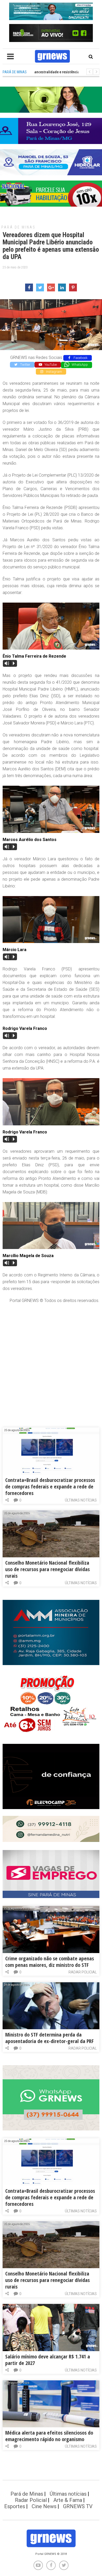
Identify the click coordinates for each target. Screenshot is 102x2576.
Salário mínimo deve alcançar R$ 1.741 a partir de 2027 (48, 2360)
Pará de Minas (18, 227)
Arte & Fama (68, 2500)
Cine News (44, 2506)
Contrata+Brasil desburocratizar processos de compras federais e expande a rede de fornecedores (50, 1487)
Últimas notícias (81, 1500)
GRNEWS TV (78, 2506)
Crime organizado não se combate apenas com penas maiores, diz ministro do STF (50, 1962)
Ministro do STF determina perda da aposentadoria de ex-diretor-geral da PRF (49, 2038)
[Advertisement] (51, 1360)
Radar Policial (83, 1972)
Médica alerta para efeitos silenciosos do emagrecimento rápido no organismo (49, 2436)
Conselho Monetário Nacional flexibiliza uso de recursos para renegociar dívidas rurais (47, 1569)
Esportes (15, 2506)
